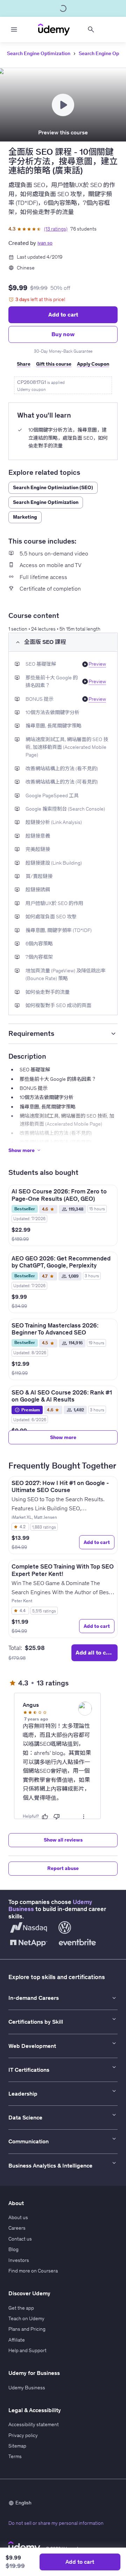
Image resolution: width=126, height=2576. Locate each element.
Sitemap (17, 2446)
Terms (15, 2456)
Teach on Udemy (26, 2318)
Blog (13, 2249)
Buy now (63, 334)
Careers (17, 2228)
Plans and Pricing (27, 2329)
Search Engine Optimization (39, 53)
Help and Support (27, 2350)
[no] (57, 1817)
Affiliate (17, 2340)
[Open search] (91, 29)
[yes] (45, 1817)
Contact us (20, 2239)
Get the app (21, 2308)
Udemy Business (27, 2388)
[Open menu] (14, 29)
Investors (19, 2260)
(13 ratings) (56, 229)
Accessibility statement (34, 2424)
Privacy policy (23, 2435)
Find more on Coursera (33, 2271)
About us (18, 2217)
